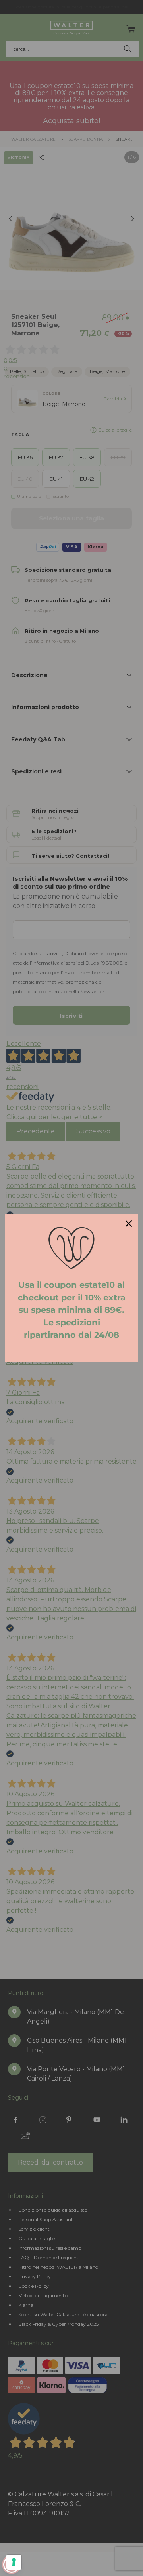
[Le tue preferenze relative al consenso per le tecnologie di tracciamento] (14, 2562)
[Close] (129, 1224)
